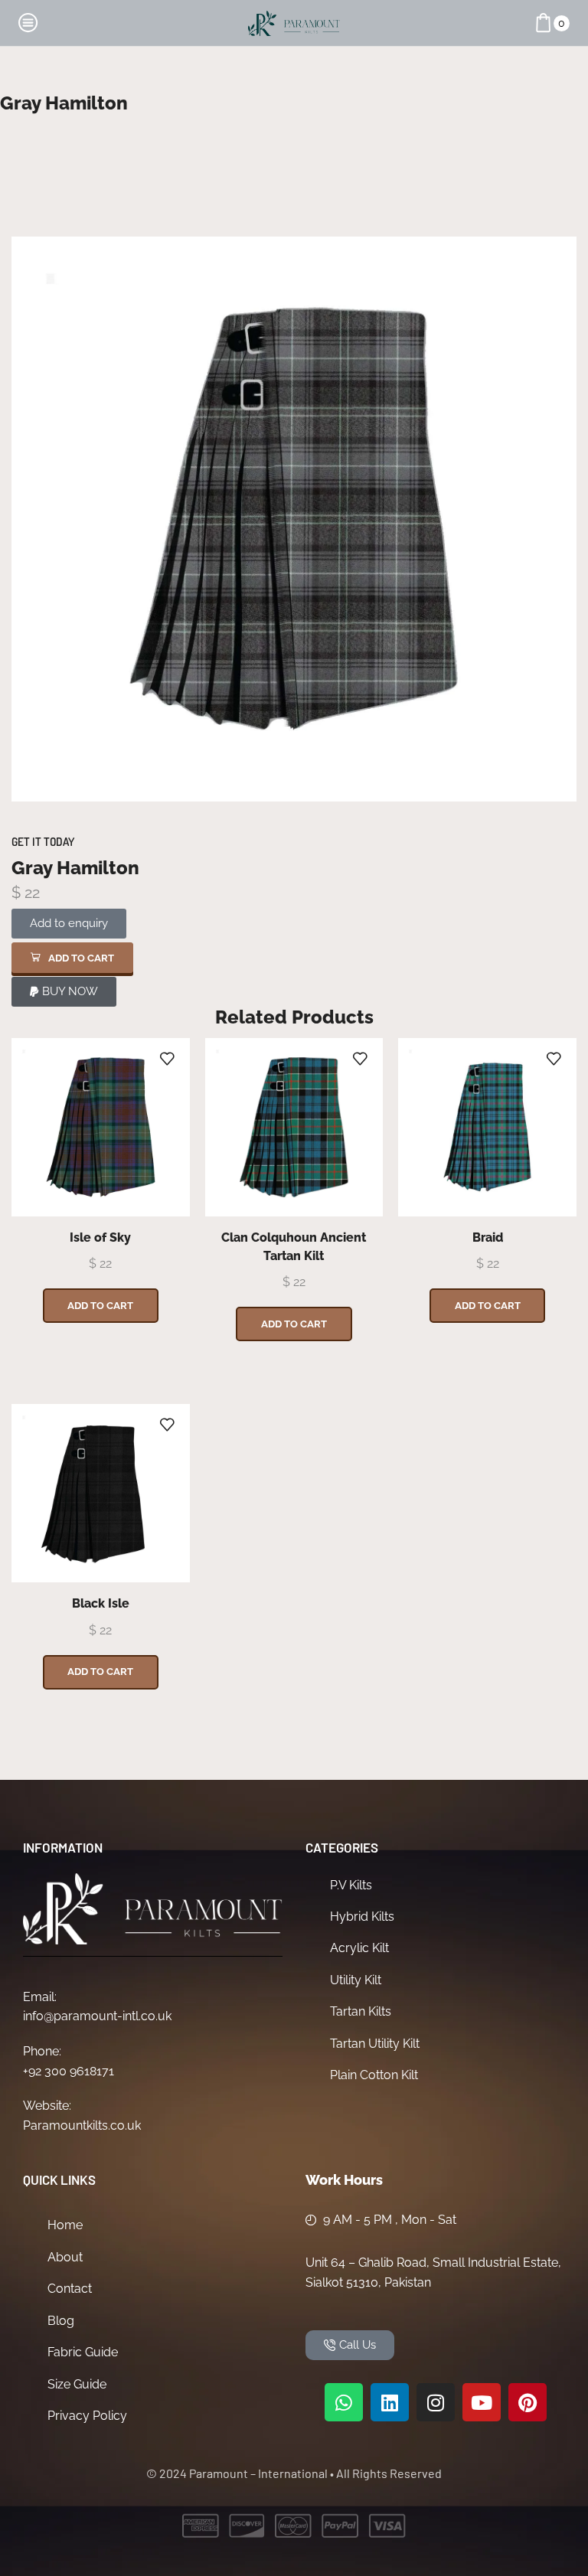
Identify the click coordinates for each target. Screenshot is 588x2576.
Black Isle (101, 1603)
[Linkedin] (390, 2402)
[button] (72, 958)
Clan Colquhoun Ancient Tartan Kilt (294, 1247)
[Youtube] (482, 2402)
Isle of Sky (100, 1237)
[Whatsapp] (344, 2402)
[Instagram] (436, 2402)
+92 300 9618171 (69, 2071)
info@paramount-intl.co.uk (97, 2016)
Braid (488, 1237)
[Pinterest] (528, 2402)
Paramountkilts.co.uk (82, 2125)
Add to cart (100, 1306)
